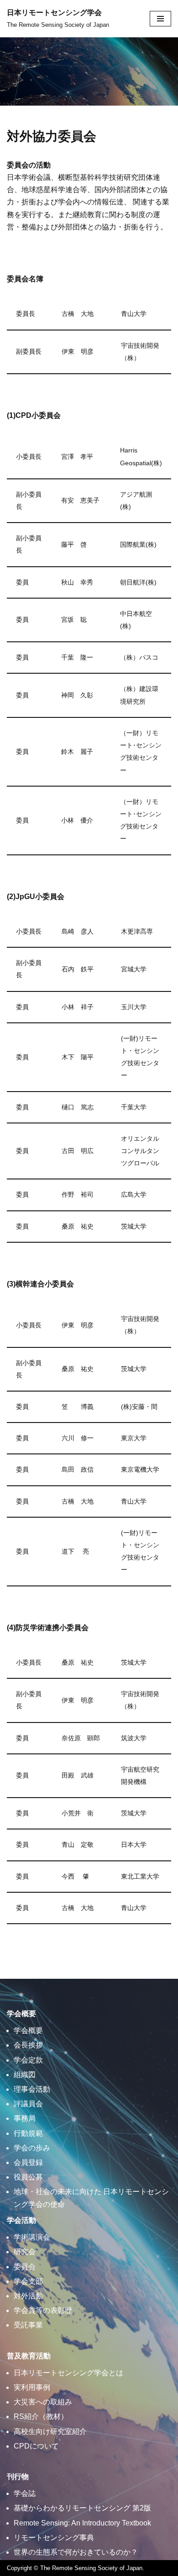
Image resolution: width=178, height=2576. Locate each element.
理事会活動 (32, 2089)
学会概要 (28, 2030)
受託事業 (28, 2325)
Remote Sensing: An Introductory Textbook (82, 2523)
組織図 (25, 2075)
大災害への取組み (43, 2402)
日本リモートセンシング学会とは (68, 2373)
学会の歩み (32, 2148)
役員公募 (28, 2177)
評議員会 (28, 2104)
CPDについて (36, 2446)
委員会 (25, 2267)
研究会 (25, 2252)
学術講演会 (32, 2237)
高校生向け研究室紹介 (50, 2431)
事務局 (25, 2118)
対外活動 (28, 2296)
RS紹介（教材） (41, 2416)
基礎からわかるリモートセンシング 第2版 (82, 2508)
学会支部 (28, 2281)
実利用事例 (32, 2387)
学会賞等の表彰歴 (43, 2310)
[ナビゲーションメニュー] (160, 19)
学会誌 (25, 2493)
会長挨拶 (28, 2045)
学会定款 (28, 2060)
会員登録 (28, 2162)
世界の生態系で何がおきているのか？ (76, 2552)
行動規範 (28, 2133)
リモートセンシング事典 (54, 2538)
